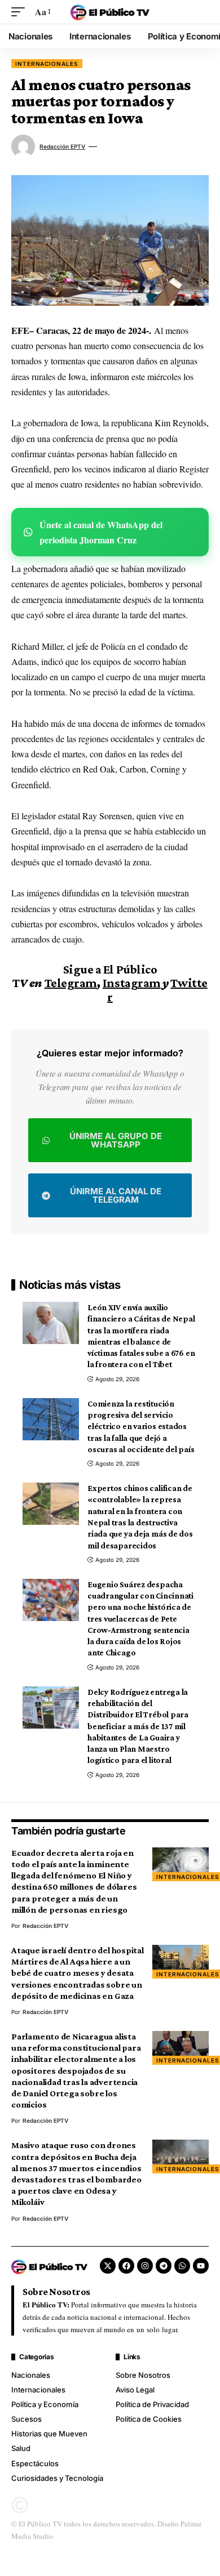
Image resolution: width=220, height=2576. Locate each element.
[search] (200, 12)
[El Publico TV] (110, 12)
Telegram (71, 983)
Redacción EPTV (62, 146)
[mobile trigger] (21, 12)
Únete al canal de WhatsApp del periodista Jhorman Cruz (101, 532)
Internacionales (47, 64)
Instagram (132, 983)
